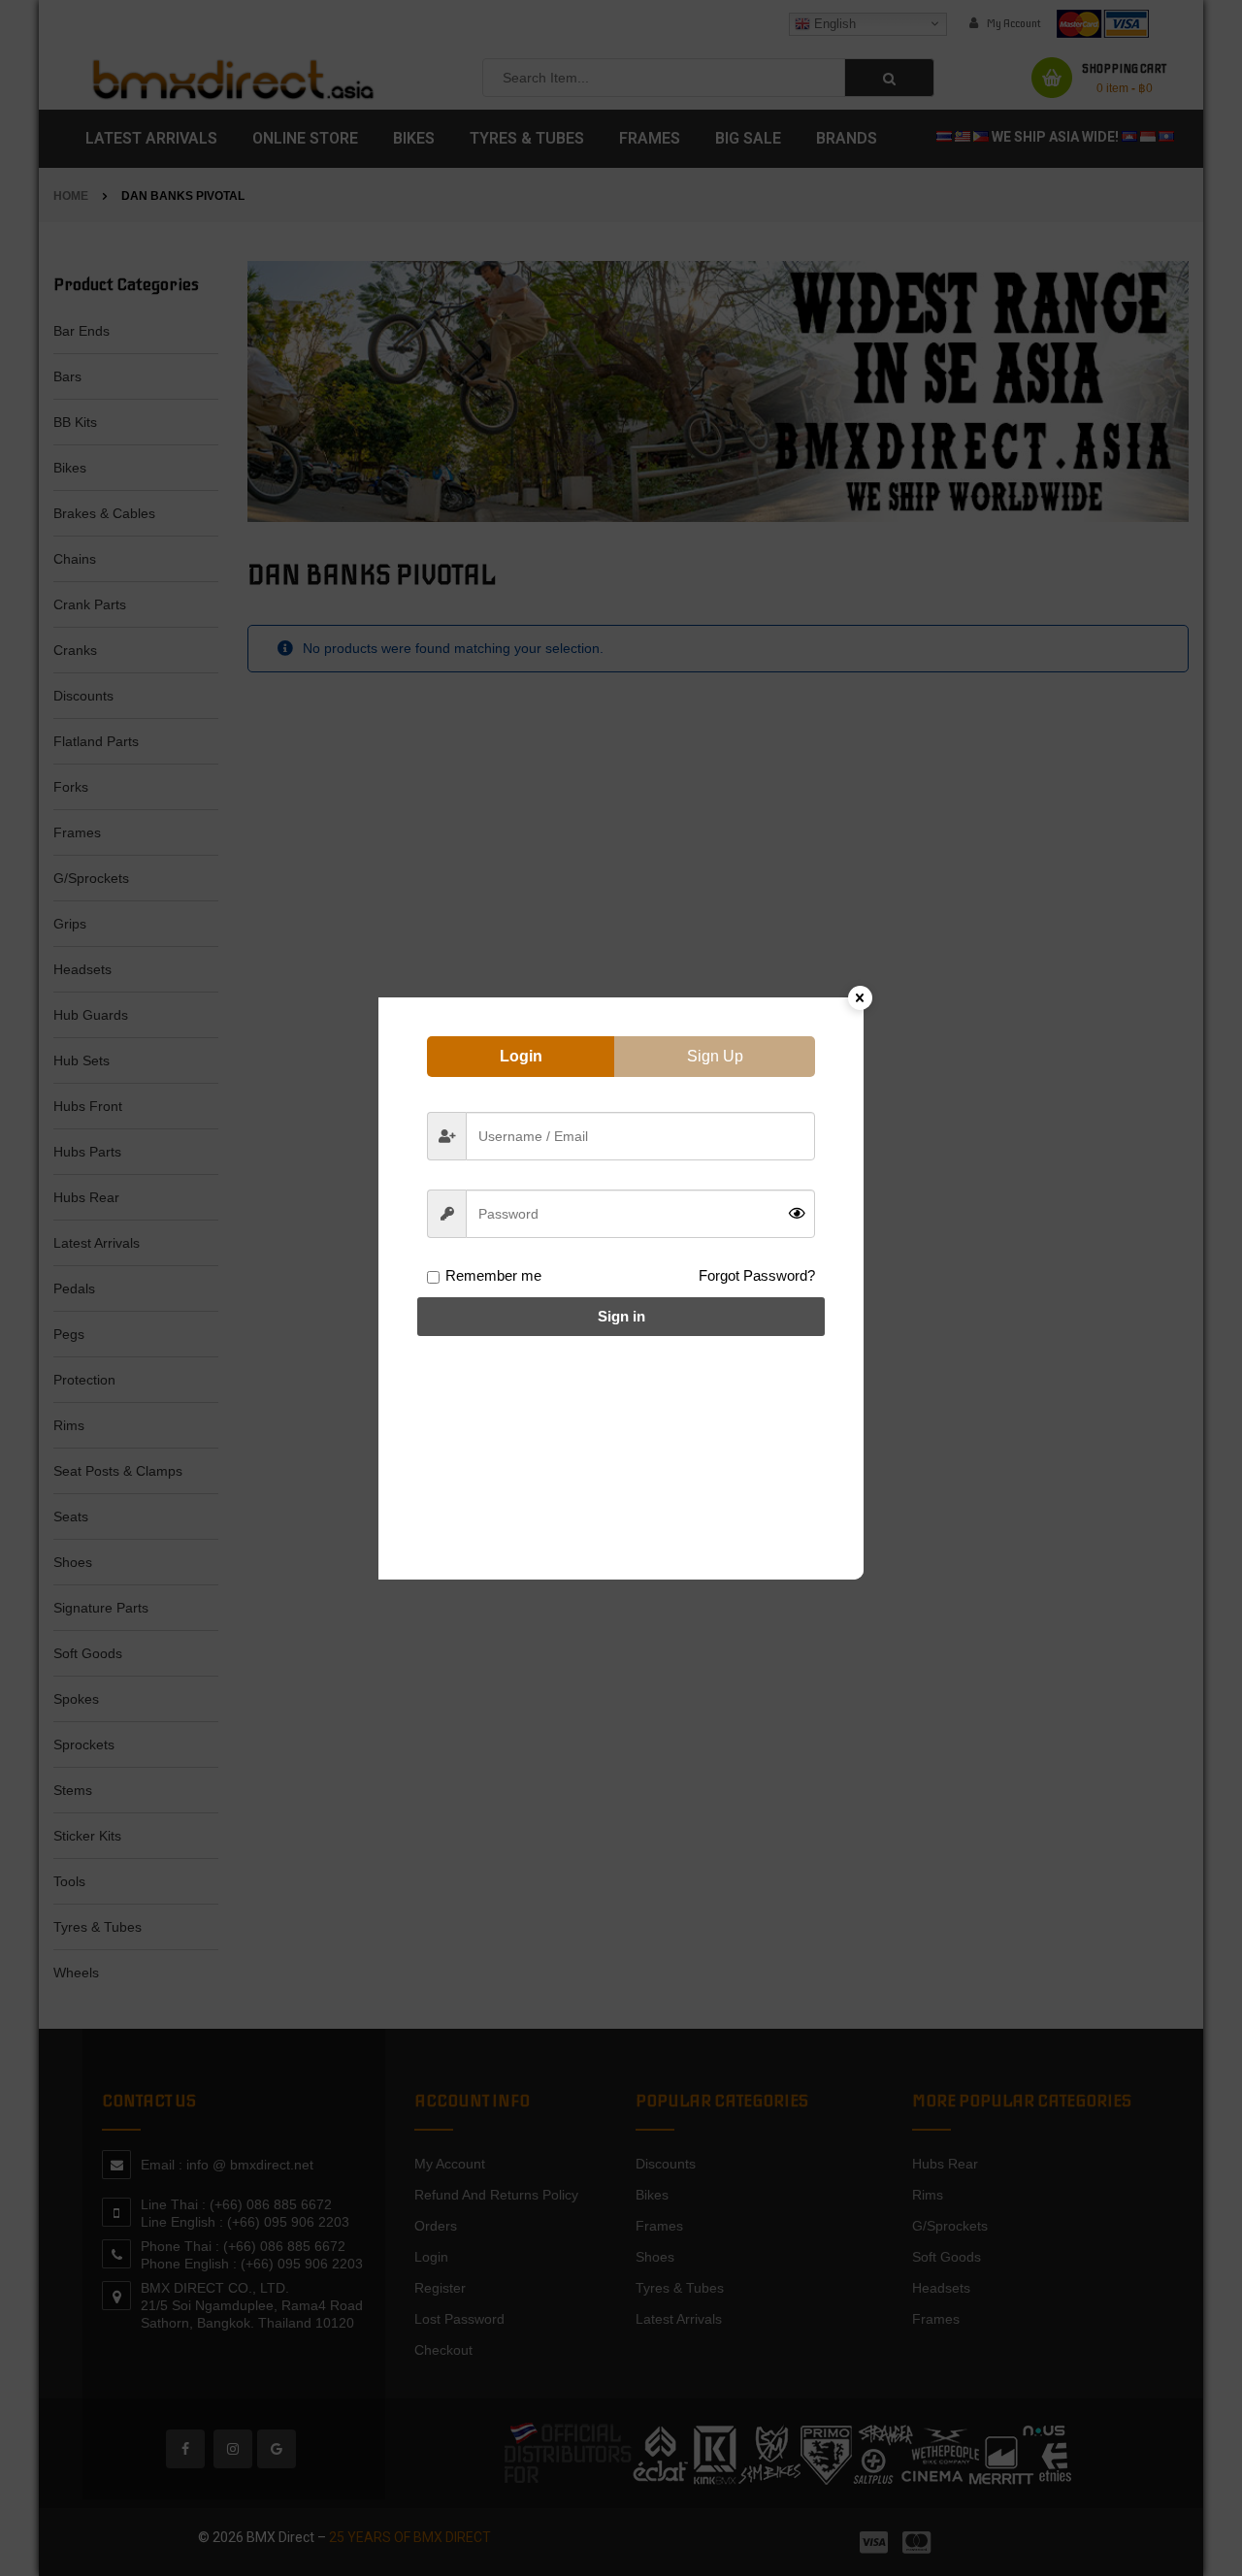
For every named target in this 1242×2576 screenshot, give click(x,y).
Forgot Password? (757, 1275)
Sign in (621, 1316)
